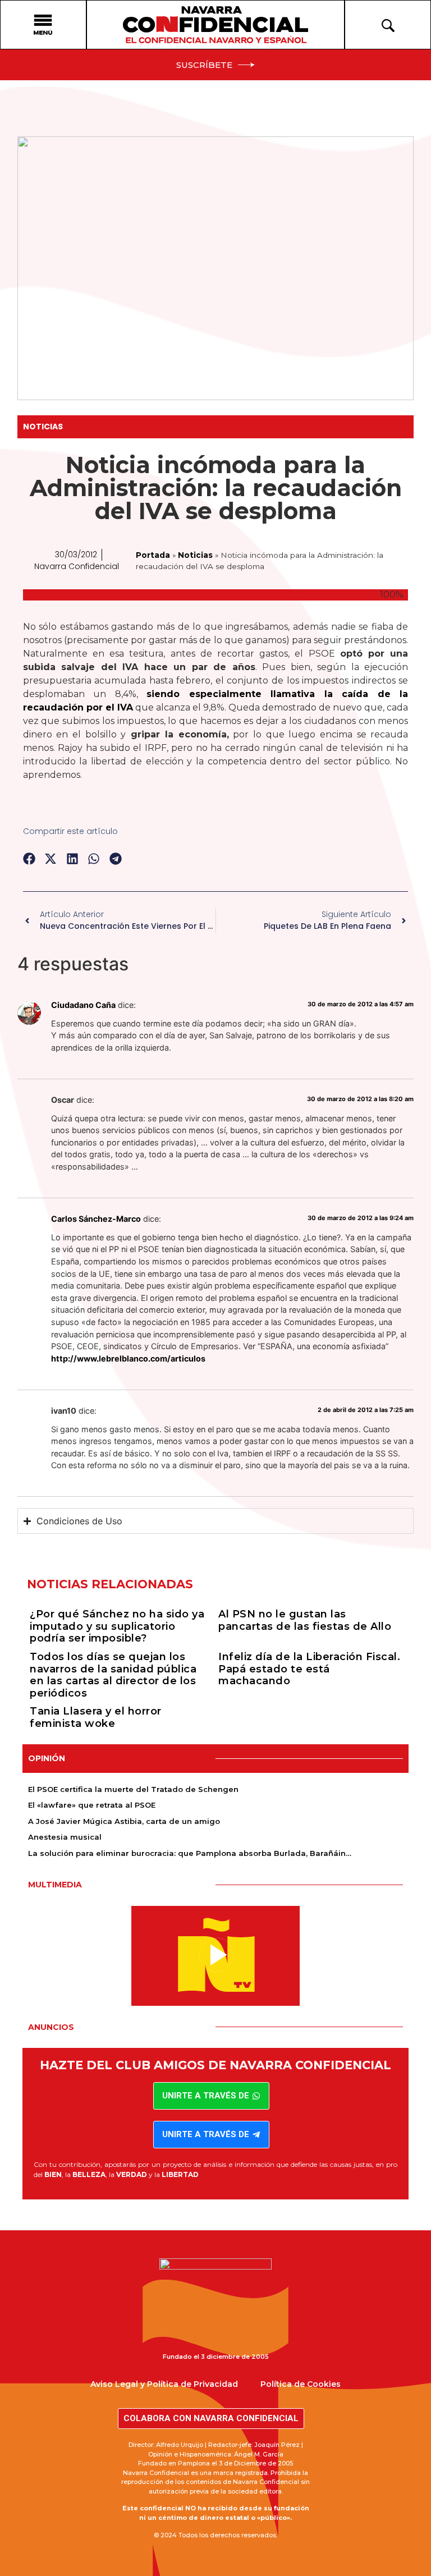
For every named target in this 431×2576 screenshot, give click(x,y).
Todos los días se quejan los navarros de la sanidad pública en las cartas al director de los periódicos (113, 1675)
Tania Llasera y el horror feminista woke (96, 1717)
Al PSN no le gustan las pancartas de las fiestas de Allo (305, 1620)
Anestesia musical (65, 1837)
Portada (153, 555)
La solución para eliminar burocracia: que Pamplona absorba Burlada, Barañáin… (190, 1853)
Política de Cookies (301, 2384)
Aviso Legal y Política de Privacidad (164, 2384)
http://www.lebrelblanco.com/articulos (128, 1358)
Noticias (43, 427)
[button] (29, 858)
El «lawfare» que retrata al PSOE (92, 1805)
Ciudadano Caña (83, 1005)
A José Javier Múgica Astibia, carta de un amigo (124, 1821)
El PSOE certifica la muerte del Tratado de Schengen (133, 1789)
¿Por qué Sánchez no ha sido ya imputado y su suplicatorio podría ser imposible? (117, 1626)
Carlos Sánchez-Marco (96, 1219)
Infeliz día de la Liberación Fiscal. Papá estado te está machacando (309, 1669)
